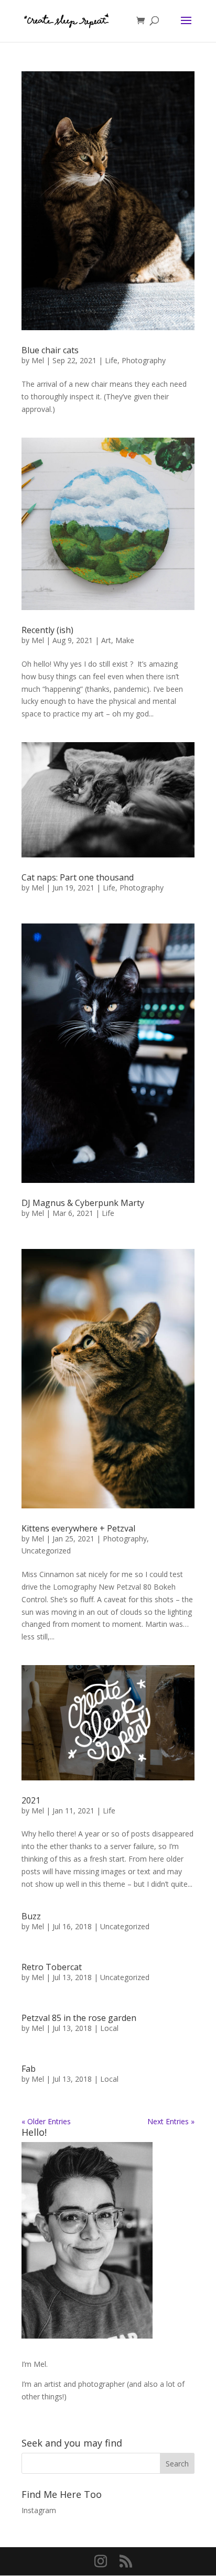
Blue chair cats (50, 350)
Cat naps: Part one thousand (78, 877)
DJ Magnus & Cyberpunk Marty (83, 1203)
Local (109, 2028)
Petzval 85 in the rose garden (79, 2018)
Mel (38, 360)
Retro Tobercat (52, 1967)
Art (106, 640)
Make (125, 640)
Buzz (31, 1916)
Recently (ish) (47, 630)
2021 (31, 1800)
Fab (29, 2069)
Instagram (39, 2510)
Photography (144, 360)
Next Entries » (171, 2121)
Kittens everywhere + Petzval (78, 1528)
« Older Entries (46, 2121)
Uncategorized (46, 1551)
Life (111, 360)
